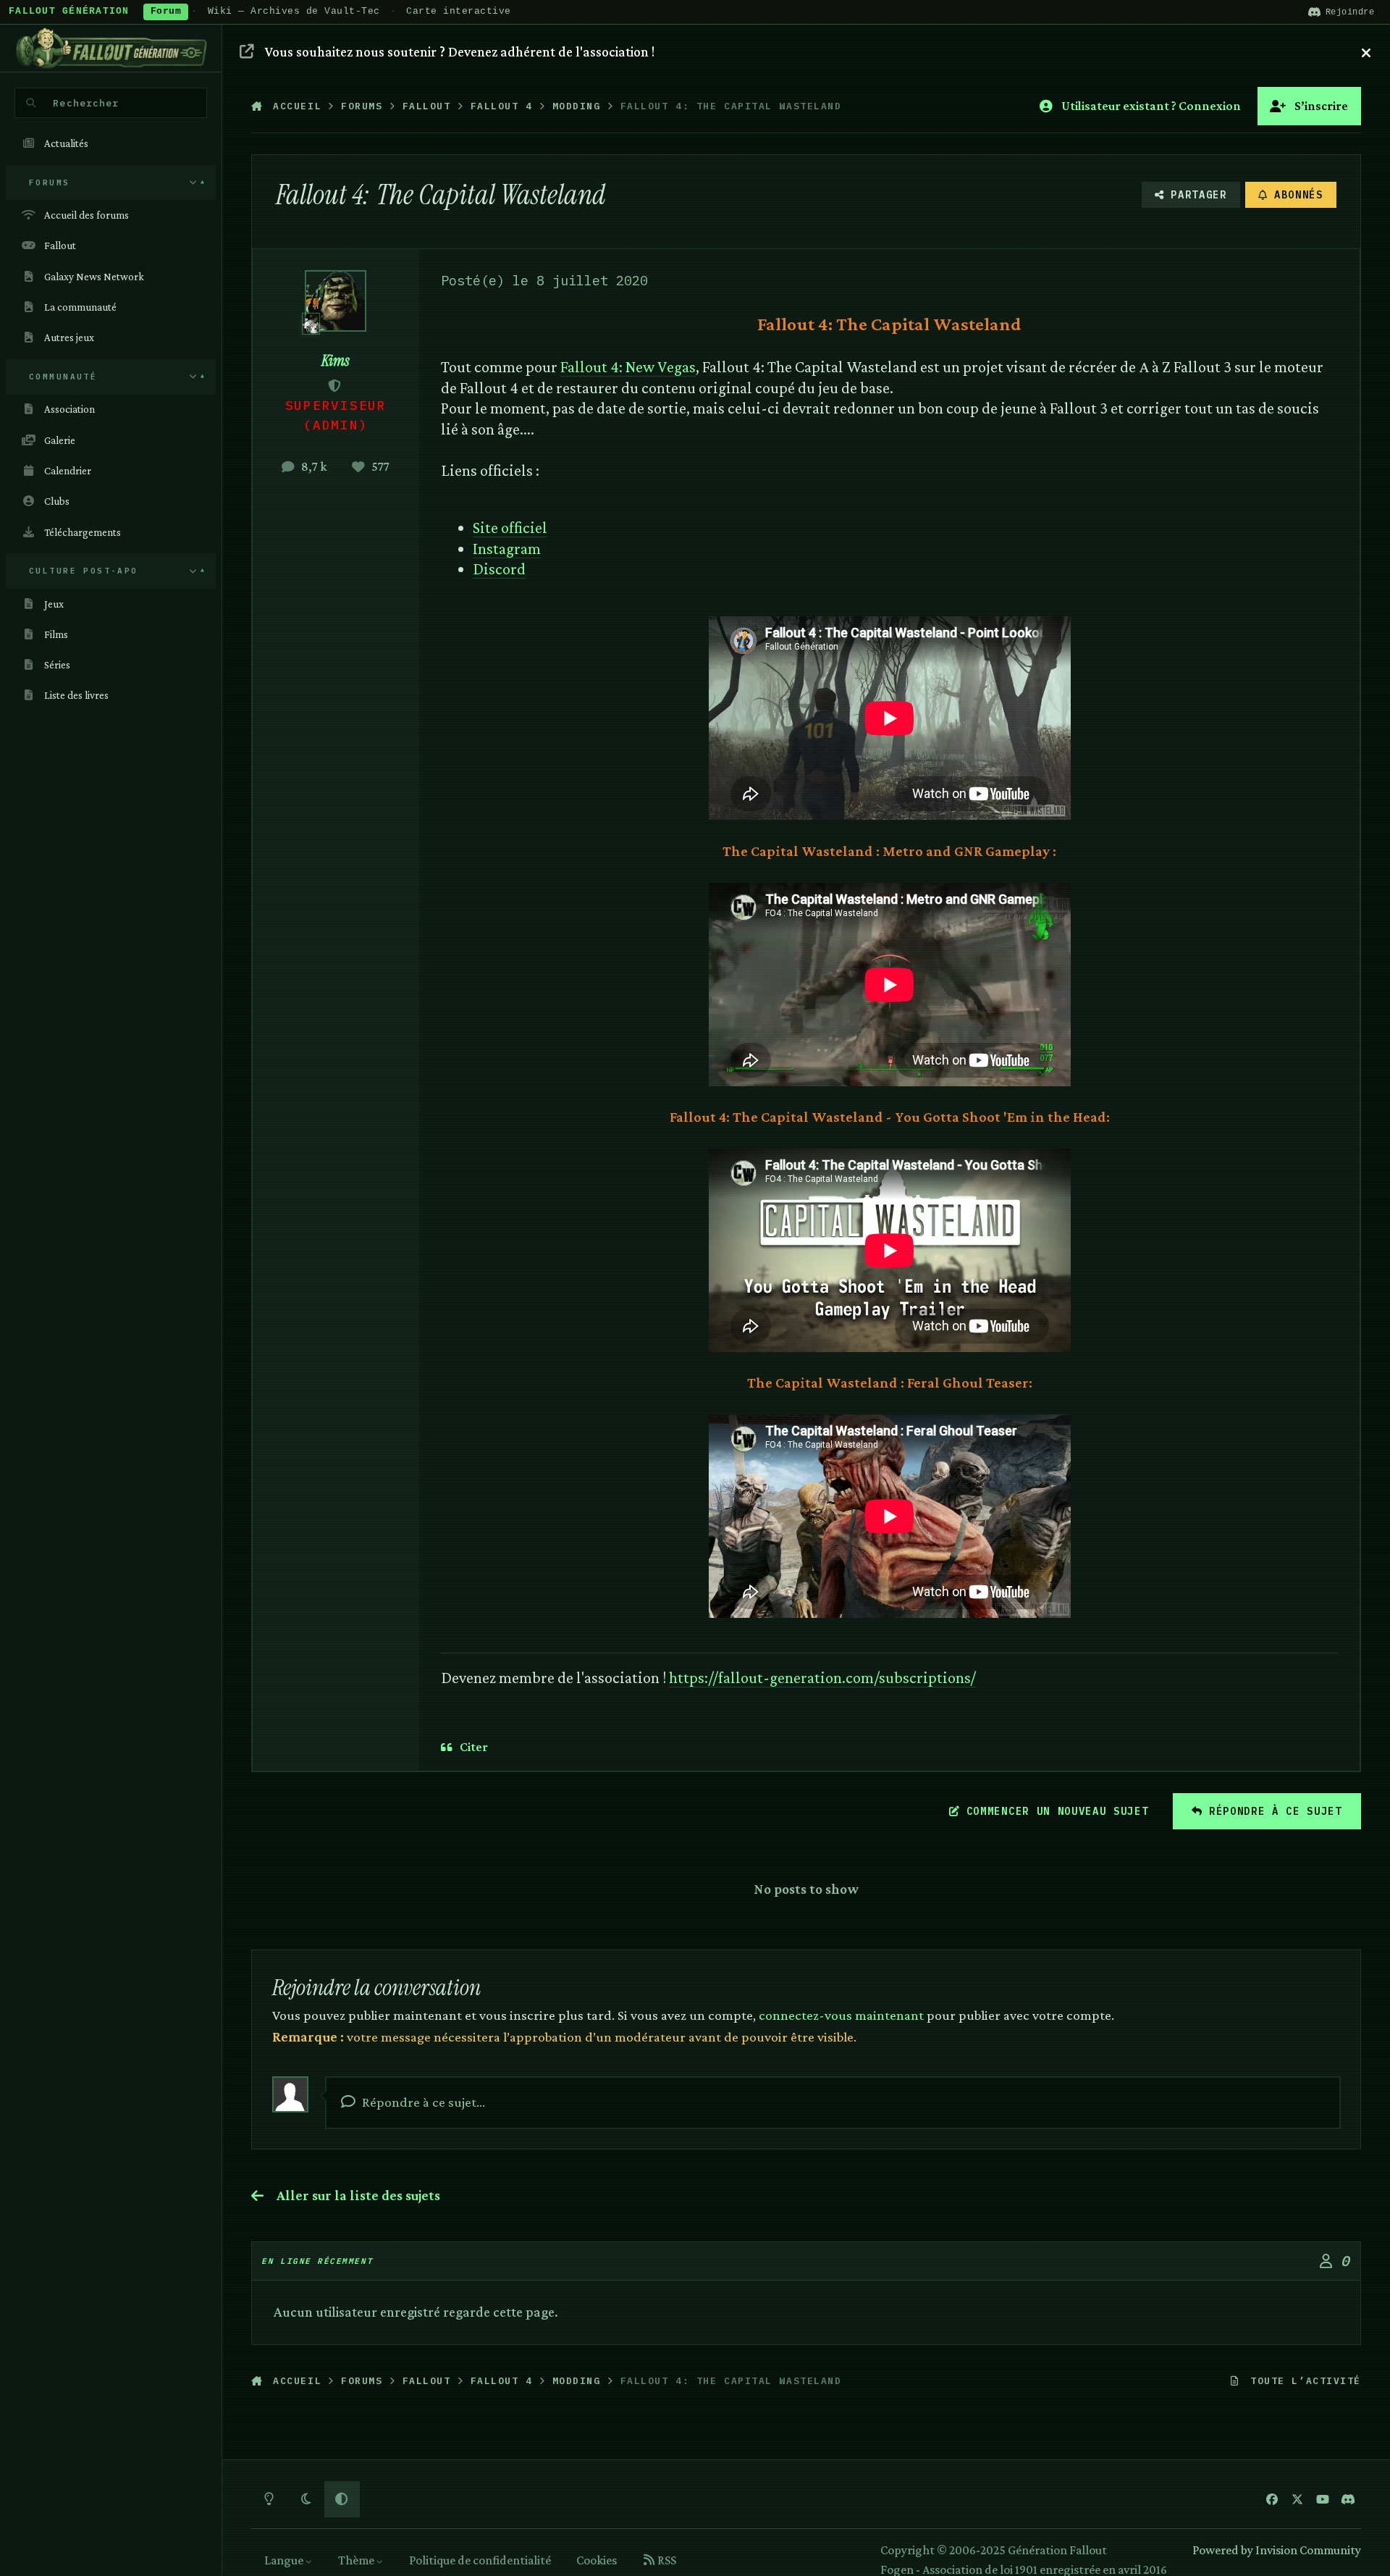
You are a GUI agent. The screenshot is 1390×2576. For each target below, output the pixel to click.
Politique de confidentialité (480, 2560)
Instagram (507, 549)
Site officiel (510, 528)
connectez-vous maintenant (841, 2015)
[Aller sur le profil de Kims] (336, 301)
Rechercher (86, 103)
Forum (166, 12)
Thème (357, 2560)
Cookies (597, 2560)
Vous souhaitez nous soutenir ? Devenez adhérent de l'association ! (460, 51)
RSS (666, 2560)
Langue (285, 2560)
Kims (336, 361)
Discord (499, 569)
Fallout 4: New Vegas (628, 367)
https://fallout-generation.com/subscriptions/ (822, 1678)
